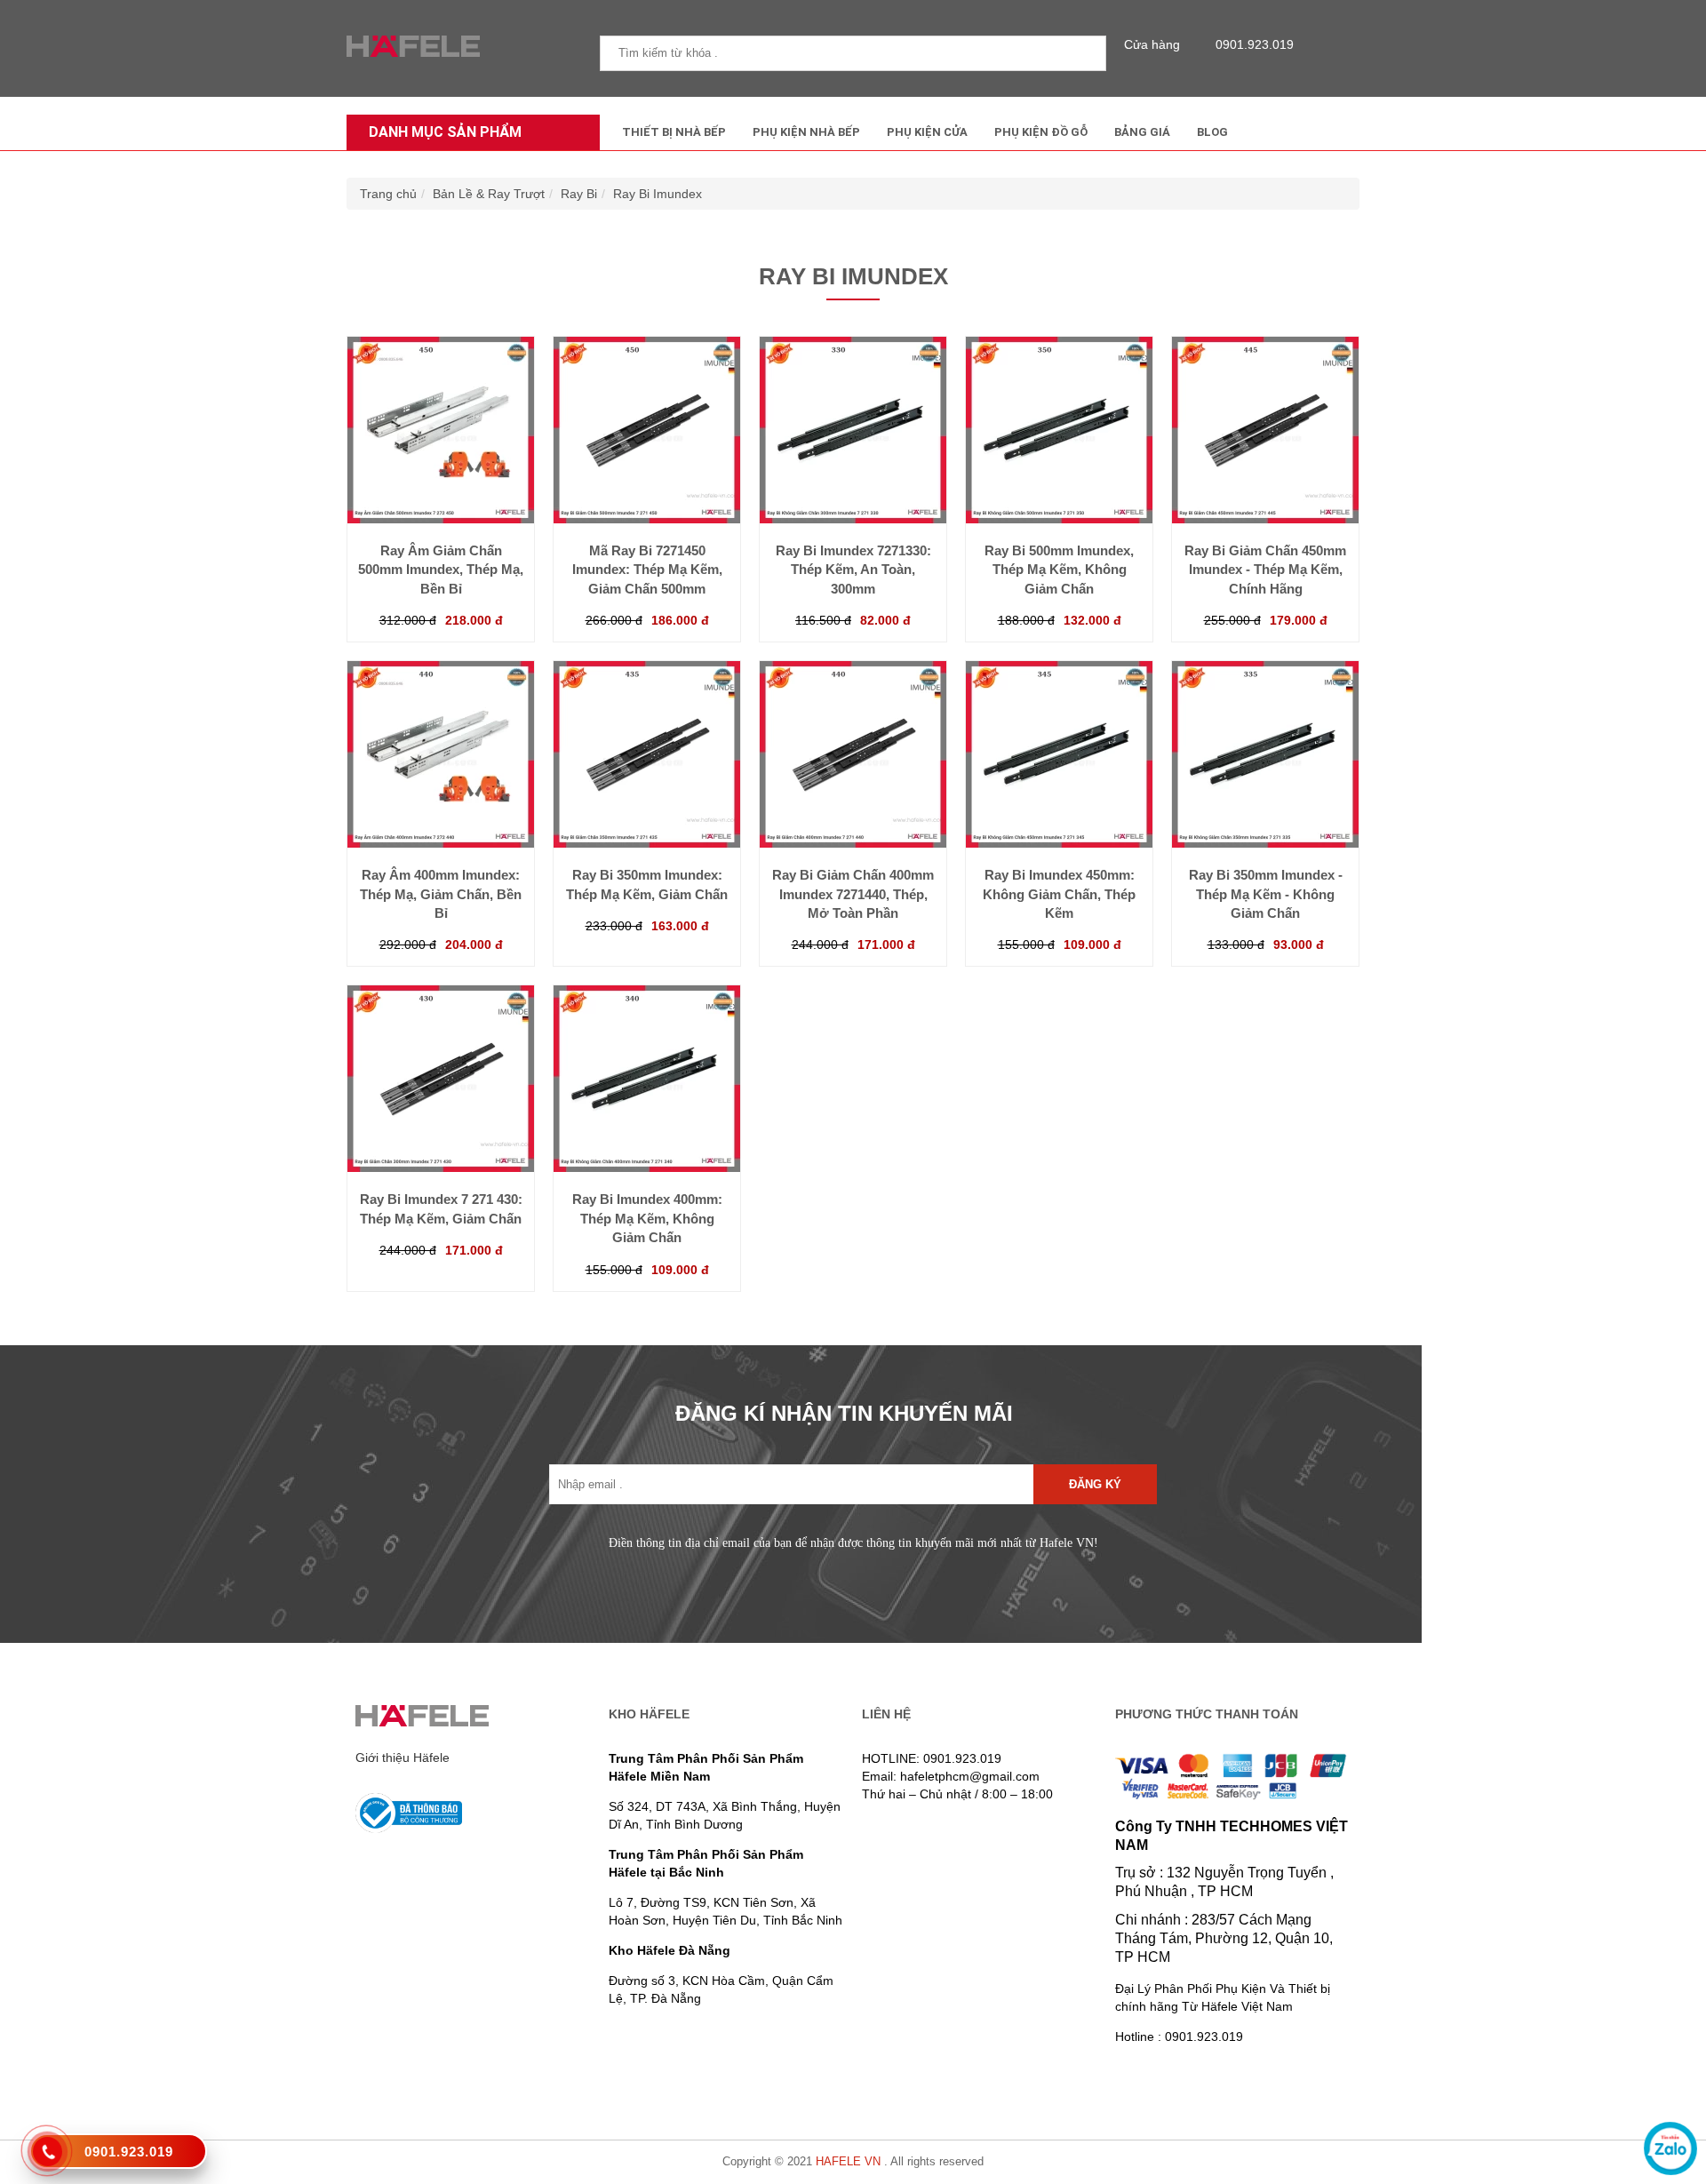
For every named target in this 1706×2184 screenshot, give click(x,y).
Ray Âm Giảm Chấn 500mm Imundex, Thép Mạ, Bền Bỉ (441, 570)
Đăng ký (1095, 1484)
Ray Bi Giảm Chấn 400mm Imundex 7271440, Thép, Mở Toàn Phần (853, 894)
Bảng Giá (1142, 132)
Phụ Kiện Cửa (927, 132)
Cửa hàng (1152, 44)
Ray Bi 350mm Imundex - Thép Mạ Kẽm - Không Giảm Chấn (1266, 894)
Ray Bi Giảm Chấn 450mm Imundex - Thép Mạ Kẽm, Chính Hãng (1265, 570)
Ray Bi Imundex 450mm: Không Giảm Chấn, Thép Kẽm (1059, 894)
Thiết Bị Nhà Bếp (674, 132)
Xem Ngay (441, 488)
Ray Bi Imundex (658, 194)
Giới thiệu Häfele (403, 1758)
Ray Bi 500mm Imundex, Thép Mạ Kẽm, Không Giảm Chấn (1059, 570)
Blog (1212, 132)
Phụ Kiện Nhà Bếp (806, 132)
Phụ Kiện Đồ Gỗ (1041, 132)
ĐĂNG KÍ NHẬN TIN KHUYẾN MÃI (844, 1413)
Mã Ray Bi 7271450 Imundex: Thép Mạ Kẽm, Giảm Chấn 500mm (647, 570)
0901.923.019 (1255, 44)
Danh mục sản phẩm (445, 132)
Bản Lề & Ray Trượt (489, 194)
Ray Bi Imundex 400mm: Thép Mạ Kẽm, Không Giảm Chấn (647, 1218)
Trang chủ (388, 194)
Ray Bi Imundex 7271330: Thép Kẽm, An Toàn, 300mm (853, 570)
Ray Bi (579, 194)
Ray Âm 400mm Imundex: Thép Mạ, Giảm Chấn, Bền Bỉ (441, 894)
